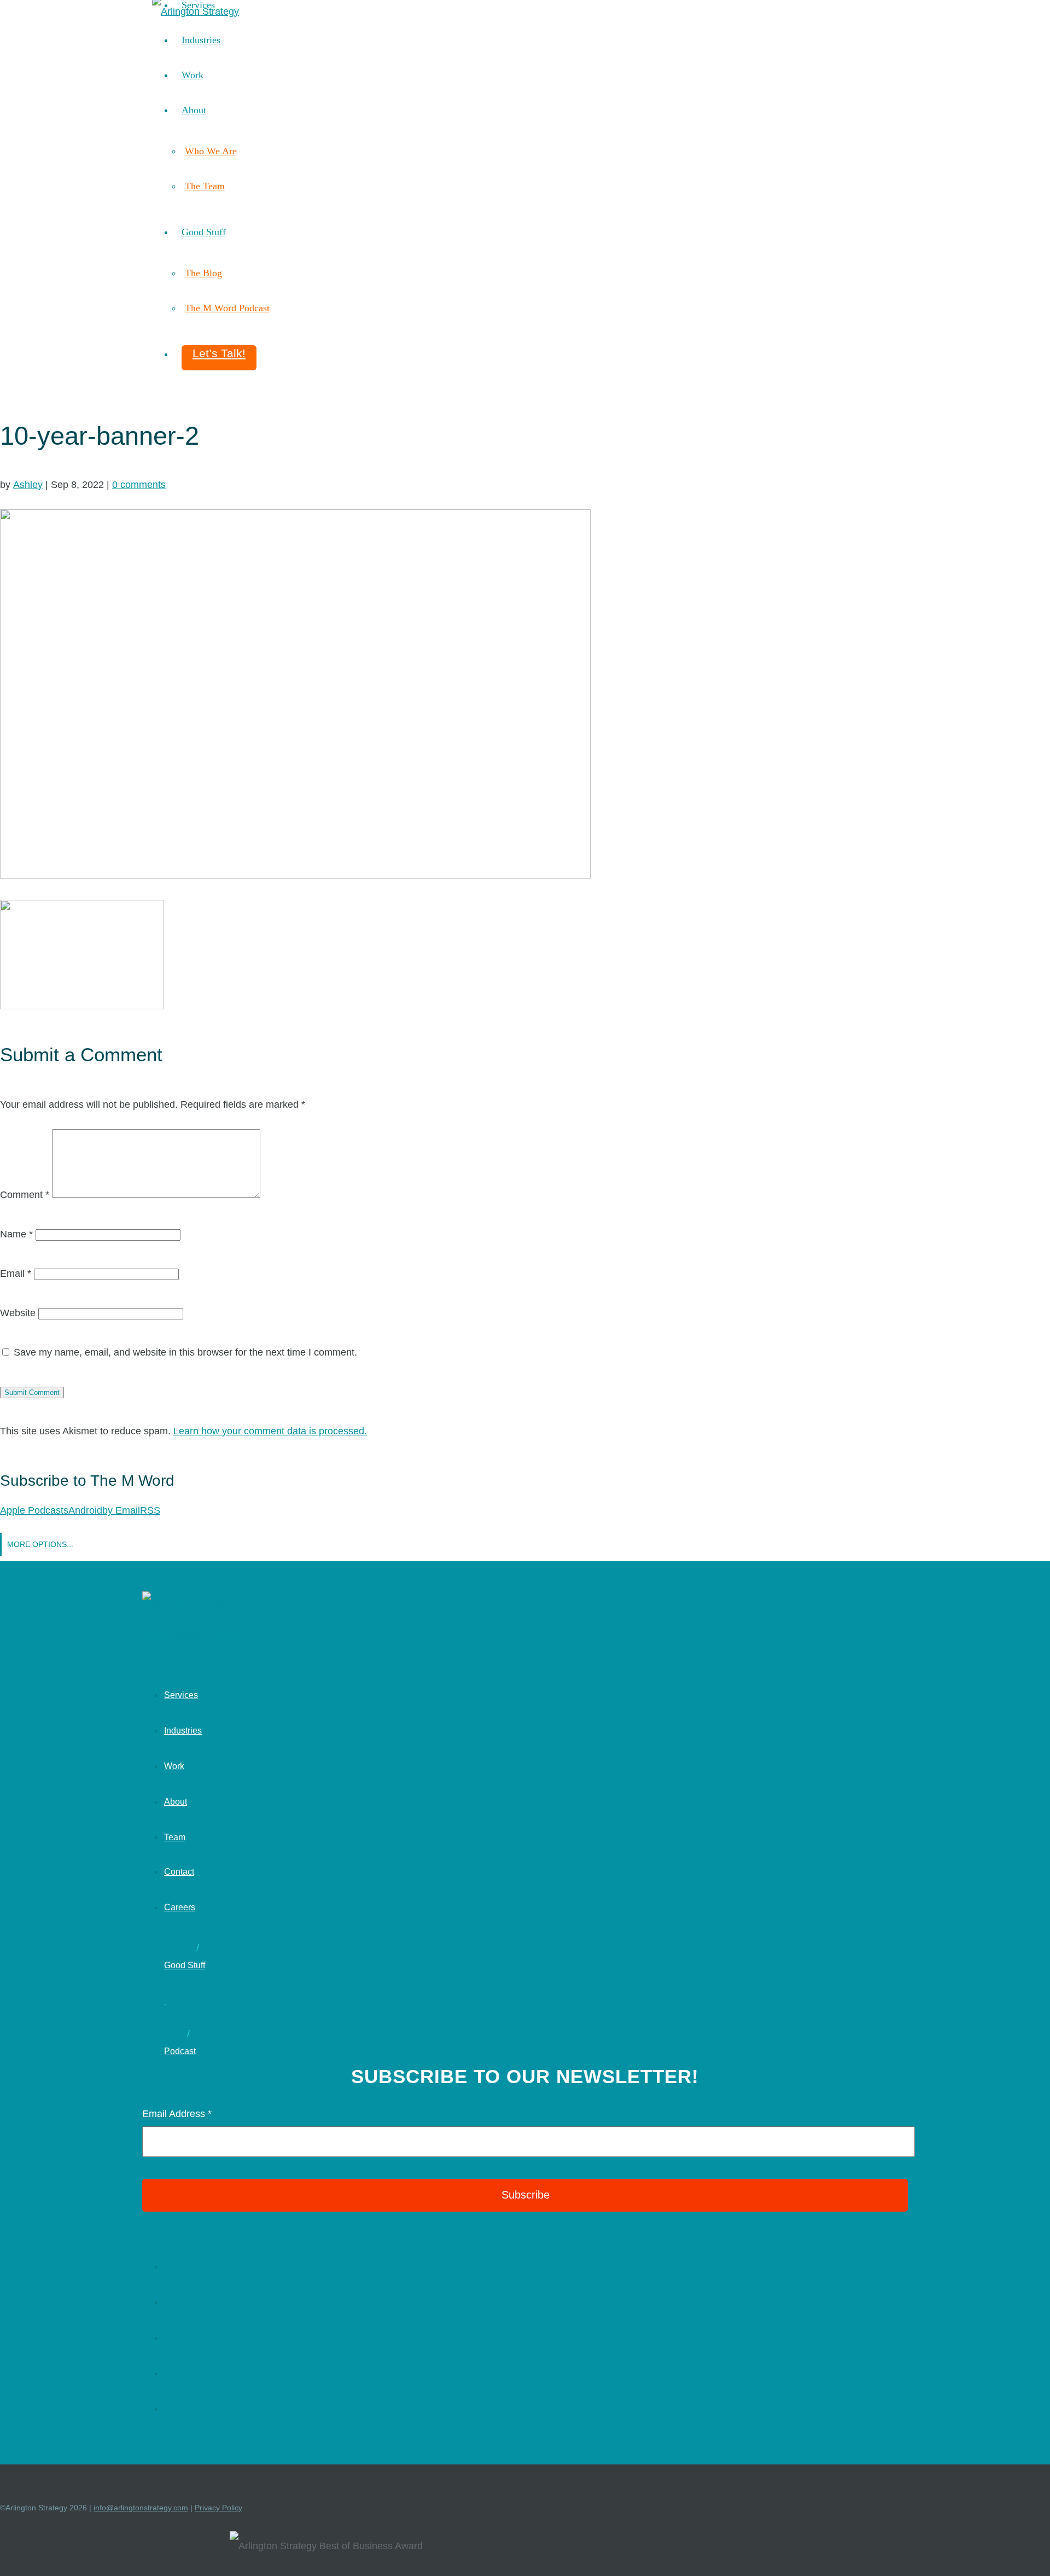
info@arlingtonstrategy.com (141, 2508)
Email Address (177, 2114)
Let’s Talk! (219, 353)
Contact (179, 1872)
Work (192, 75)
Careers (180, 1907)
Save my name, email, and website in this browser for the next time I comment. (185, 1352)
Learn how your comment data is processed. (270, 1431)
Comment (25, 1195)
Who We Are (211, 151)
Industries (201, 40)
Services (181, 1695)
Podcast (180, 2051)
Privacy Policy (218, 2508)
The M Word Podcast (227, 308)
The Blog (203, 273)
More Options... (40, 1544)
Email (16, 1274)
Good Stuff (204, 232)
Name (16, 1234)
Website (18, 1313)
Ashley (28, 485)
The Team (205, 186)
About (194, 110)
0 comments (139, 485)
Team (175, 1837)
